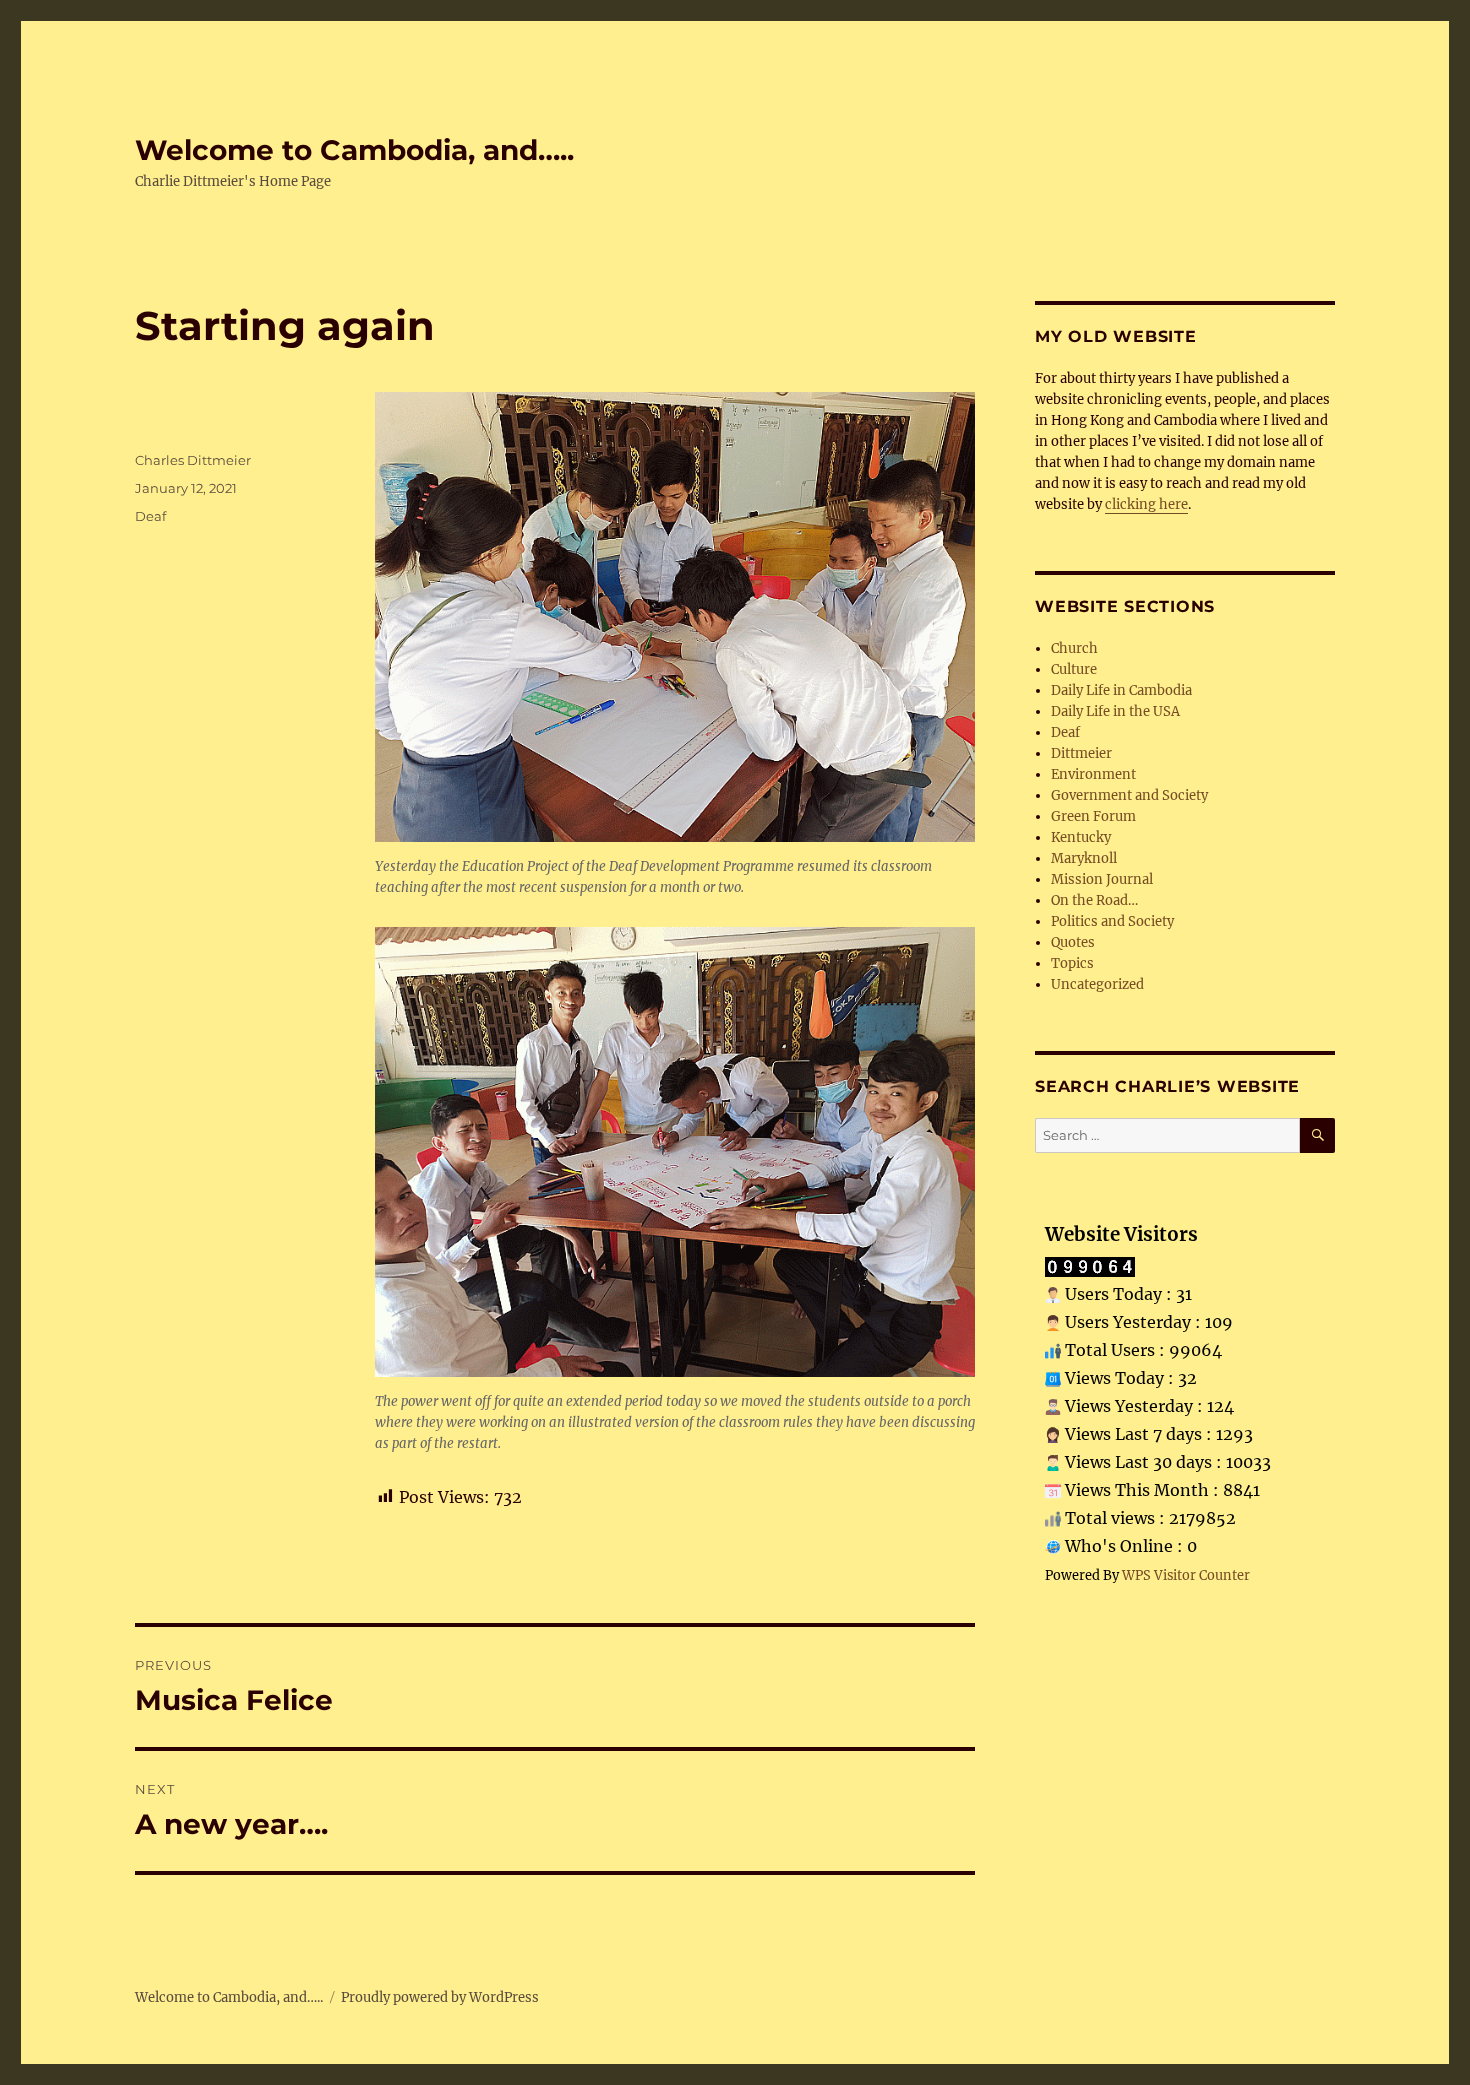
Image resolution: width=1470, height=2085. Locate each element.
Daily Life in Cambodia (1121, 690)
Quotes (1073, 942)
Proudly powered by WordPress (440, 1997)
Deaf (150, 516)
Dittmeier (1081, 753)
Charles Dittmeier (193, 460)
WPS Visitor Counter (1186, 1575)
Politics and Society (1112, 921)
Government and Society (1129, 795)
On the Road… (1094, 900)
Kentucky (1081, 837)
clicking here (1146, 504)
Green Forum (1093, 816)
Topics (1072, 963)
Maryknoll (1084, 858)
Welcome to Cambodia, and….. (354, 150)
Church (1074, 648)
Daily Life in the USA (1115, 711)
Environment (1093, 774)
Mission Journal (1102, 879)
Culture (1074, 669)
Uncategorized (1097, 984)
